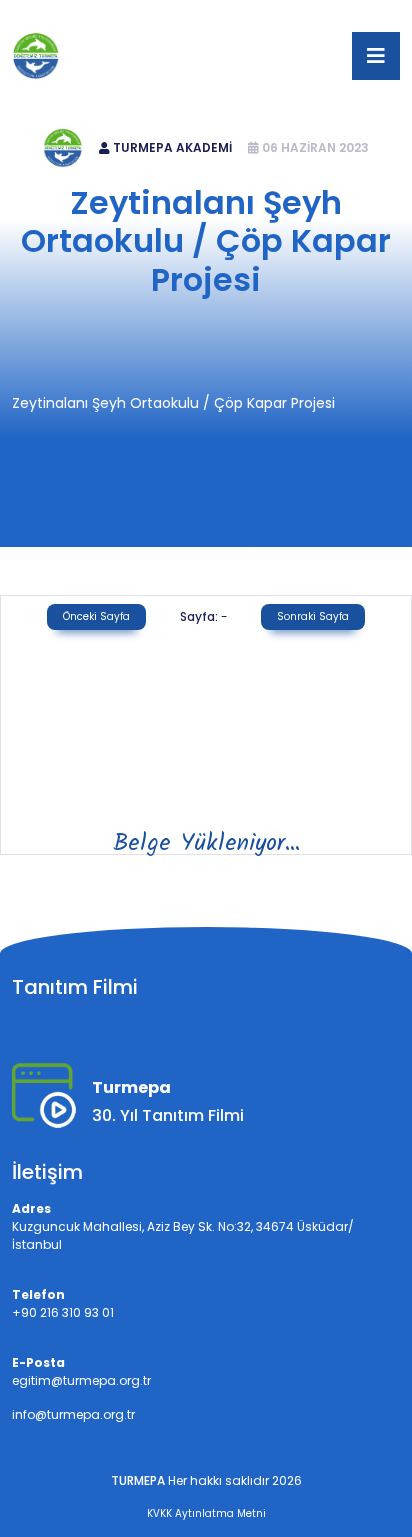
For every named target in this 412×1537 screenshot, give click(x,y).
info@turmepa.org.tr (73, 1414)
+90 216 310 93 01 (129, 16)
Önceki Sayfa (96, 616)
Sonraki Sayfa (313, 616)
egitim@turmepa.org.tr (281, 16)
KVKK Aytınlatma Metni (206, 1513)
